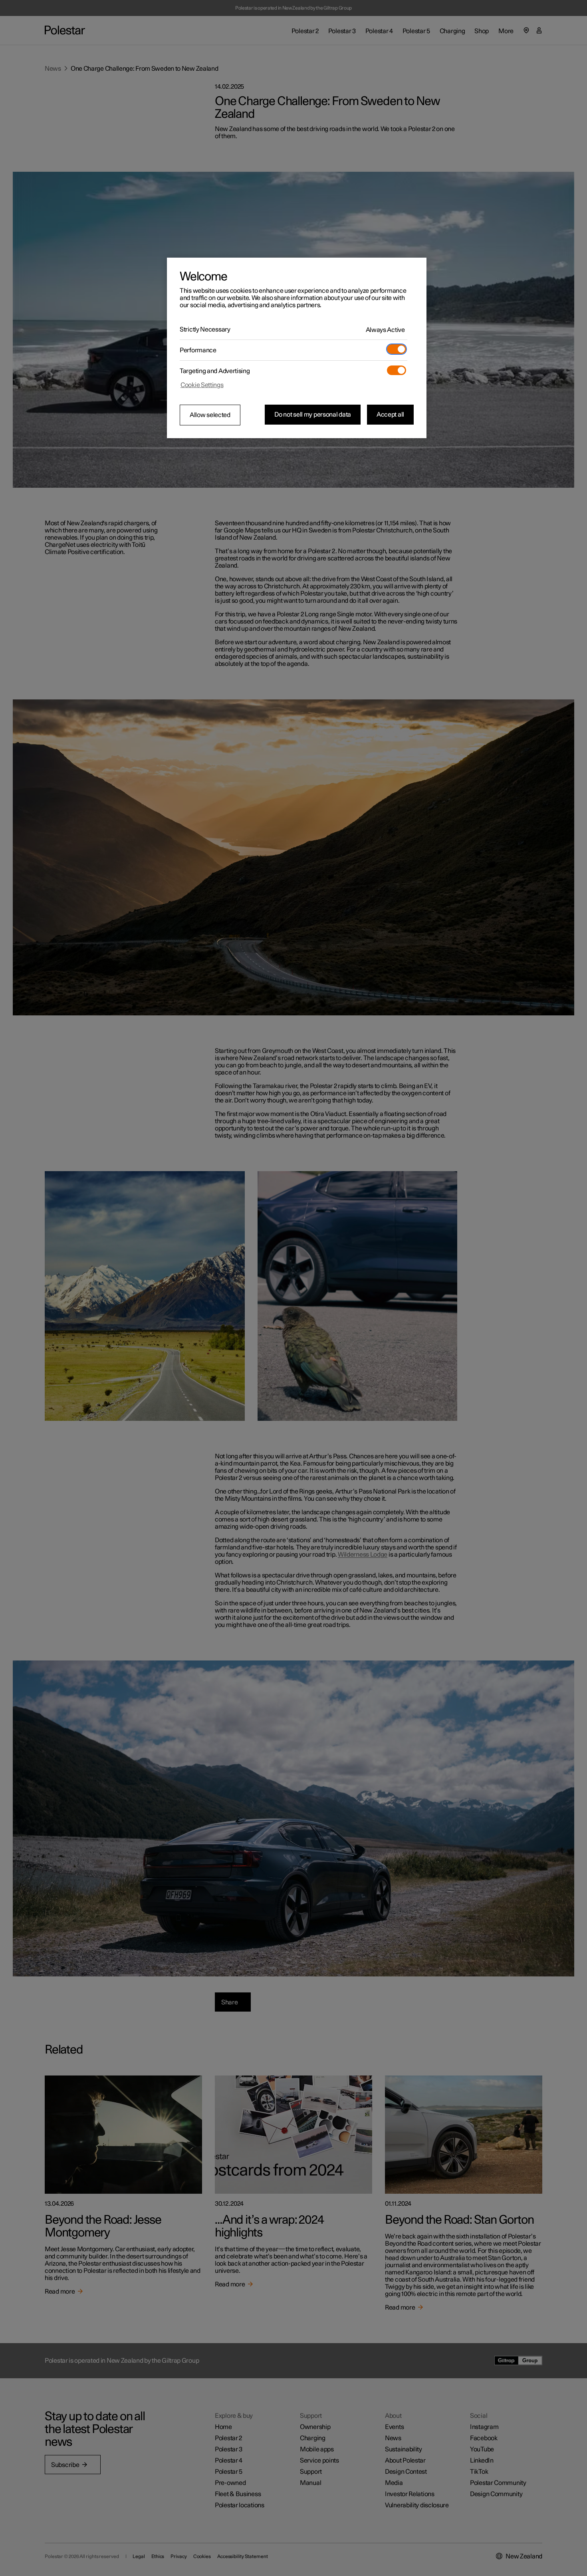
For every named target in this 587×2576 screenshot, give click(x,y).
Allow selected (210, 415)
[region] (297, 348)
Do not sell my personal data (313, 415)
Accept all (390, 415)
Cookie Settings (202, 385)
